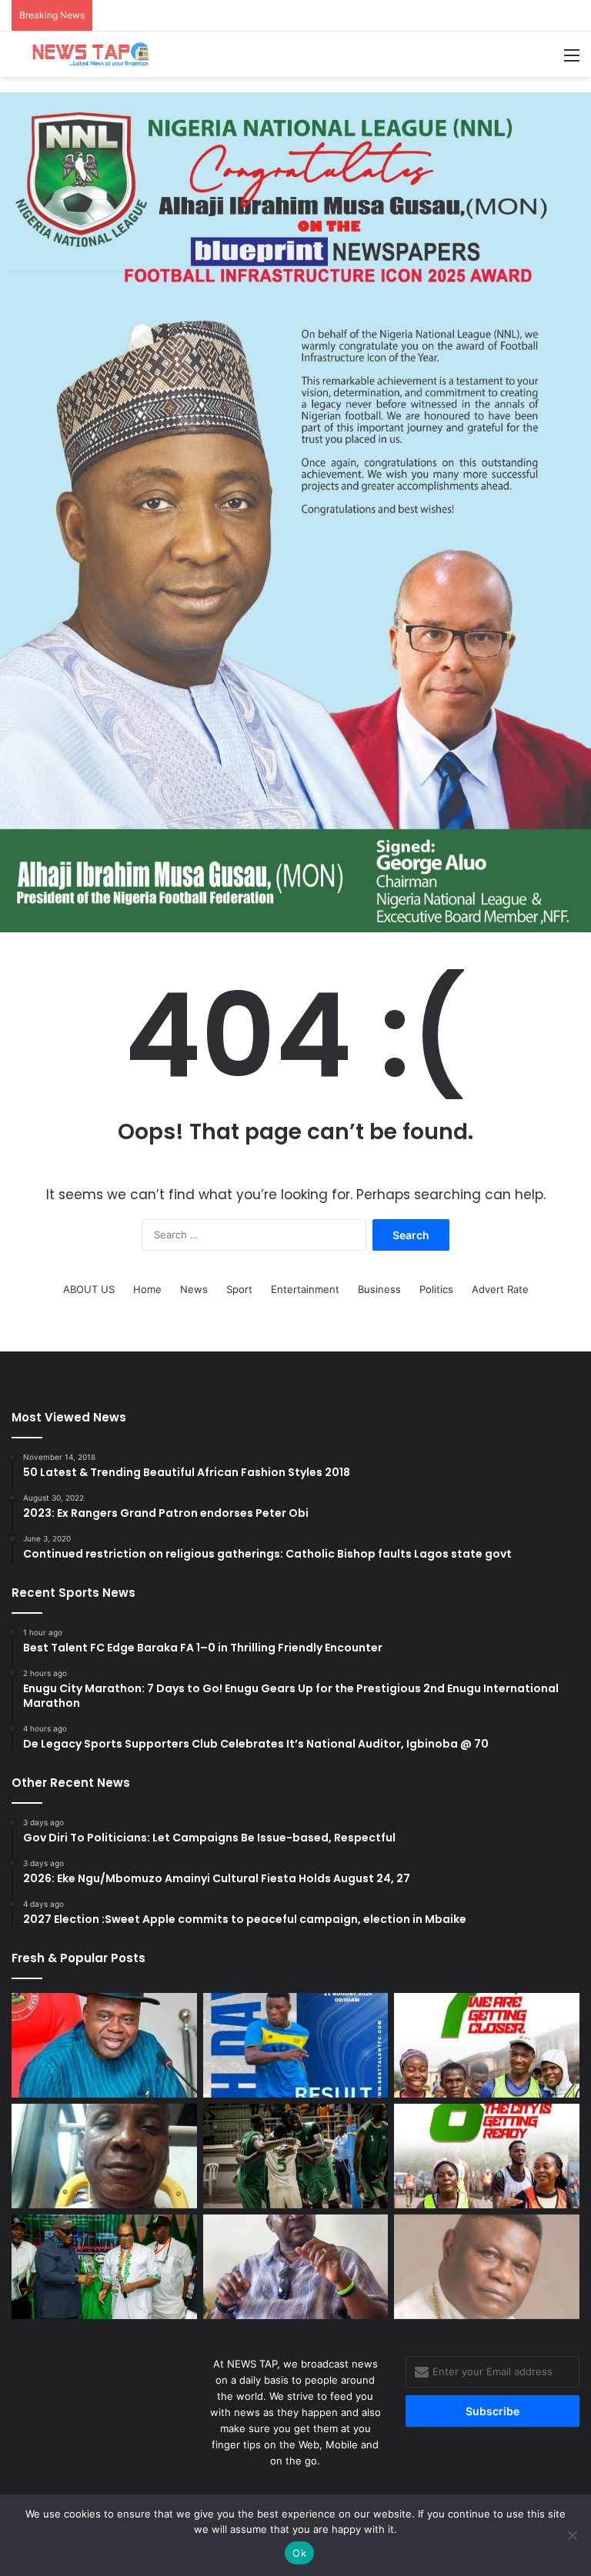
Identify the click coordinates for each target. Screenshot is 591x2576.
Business (379, 1289)
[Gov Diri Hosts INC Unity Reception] (104, 2045)
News (194, 1289)
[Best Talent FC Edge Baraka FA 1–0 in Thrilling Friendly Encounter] (296, 2045)
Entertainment (305, 1289)
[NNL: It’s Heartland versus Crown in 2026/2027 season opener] (104, 2267)
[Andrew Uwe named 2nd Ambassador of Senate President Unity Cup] (296, 2267)
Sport (239, 1289)
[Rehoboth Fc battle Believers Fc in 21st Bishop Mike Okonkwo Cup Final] (487, 2267)
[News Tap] (85, 54)
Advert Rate (500, 1289)
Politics (436, 1289)
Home (147, 1289)
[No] (572, 2535)
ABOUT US (89, 1289)
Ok (299, 2553)
